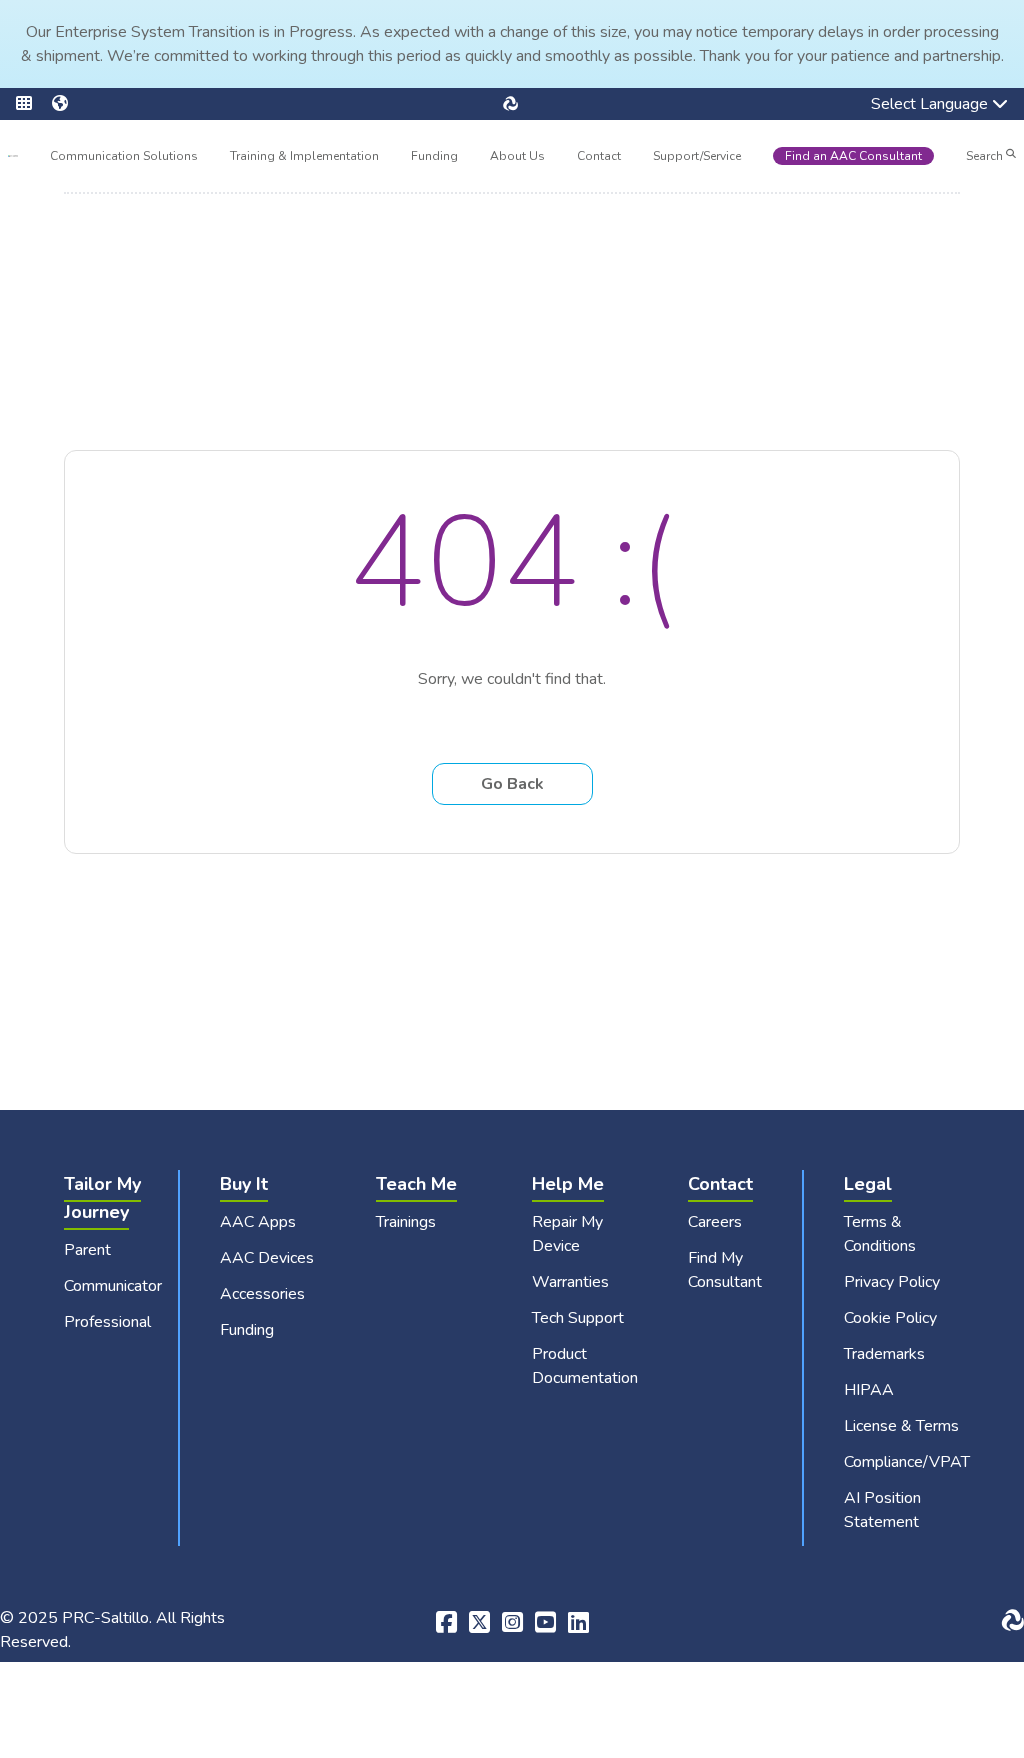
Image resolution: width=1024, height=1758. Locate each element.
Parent (87, 1250)
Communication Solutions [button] (124, 158)
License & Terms (901, 1426)
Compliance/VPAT (907, 1462)
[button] (34, 104)
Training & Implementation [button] (304, 158)
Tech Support (578, 1318)
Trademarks (884, 1354)
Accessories (262, 1294)
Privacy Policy (892, 1282)
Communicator (113, 1286)
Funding (434, 156)
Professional (107, 1322)
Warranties (570, 1282)
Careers (715, 1222)
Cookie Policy (890, 1318)
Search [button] (986, 156)
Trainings (406, 1222)
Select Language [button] (915, 106)
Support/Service (697, 156)
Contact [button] (599, 158)
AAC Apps (258, 1222)
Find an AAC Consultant (853, 156)
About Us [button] (517, 158)
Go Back (512, 784)
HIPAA (869, 1390)
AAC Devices (267, 1258)
